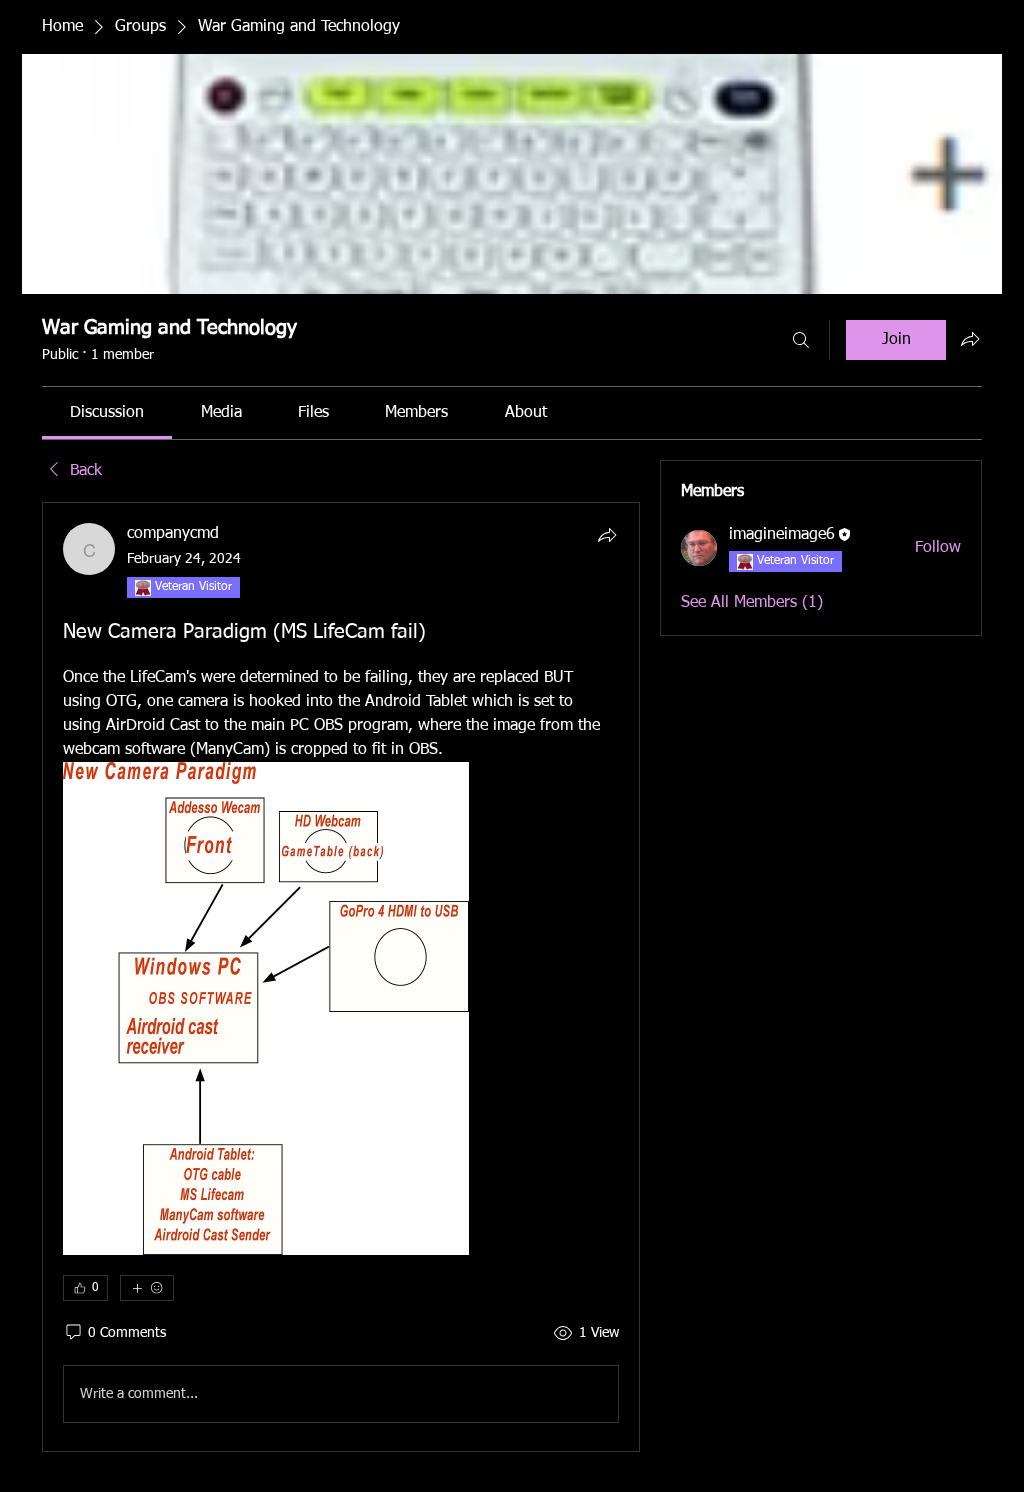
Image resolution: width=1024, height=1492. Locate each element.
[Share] (607, 535)
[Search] (801, 340)
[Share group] (970, 339)
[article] (341, 977)
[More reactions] (147, 1288)
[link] (107, 413)
